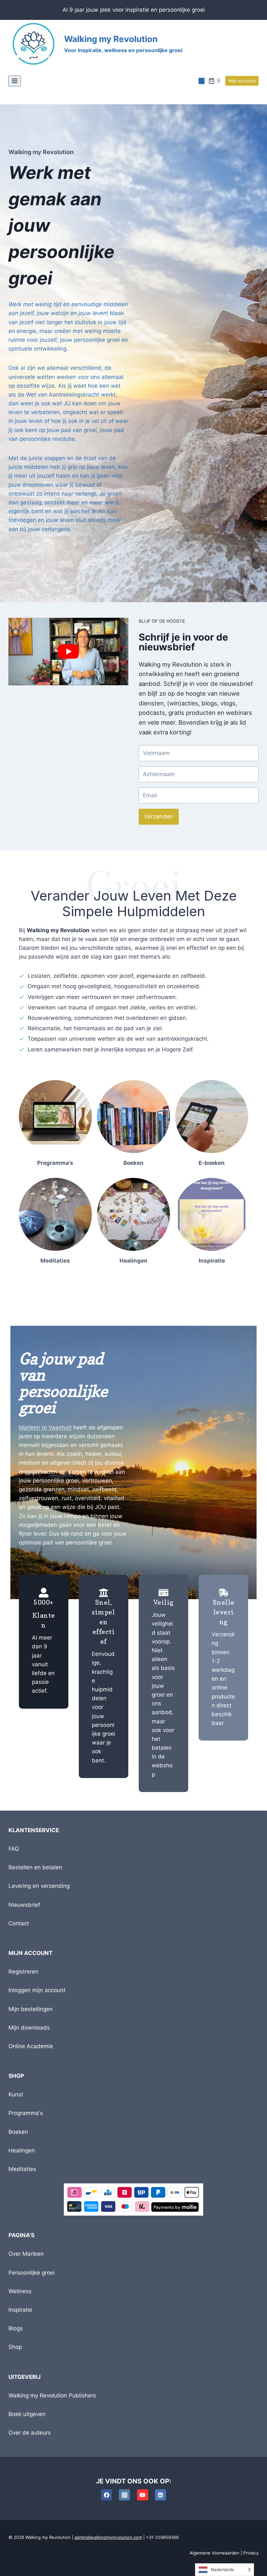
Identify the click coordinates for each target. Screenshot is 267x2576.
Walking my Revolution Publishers (52, 2395)
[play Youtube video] (68, 651)
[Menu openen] (15, 81)
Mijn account (242, 81)
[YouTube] (143, 2495)
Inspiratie (20, 2310)
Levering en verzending (39, 1886)
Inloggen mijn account (37, 1990)
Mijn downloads (29, 2028)
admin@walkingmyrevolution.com (108, 2537)
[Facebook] (106, 2495)
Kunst (16, 2094)
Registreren (23, 1972)
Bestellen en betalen (35, 1867)
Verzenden (159, 816)
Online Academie (31, 2046)
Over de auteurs (30, 2433)
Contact (19, 1923)
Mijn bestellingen (31, 2009)
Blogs (16, 2328)
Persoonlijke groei (32, 2273)
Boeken (18, 2132)
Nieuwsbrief (24, 1905)
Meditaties (22, 2169)
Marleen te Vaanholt (45, 1427)
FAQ (14, 1849)
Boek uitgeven (27, 2414)
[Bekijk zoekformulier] (202, 81)
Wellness (20, 2291)
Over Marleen (26, 2254)
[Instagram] (124, 2495)
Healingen (22, 2150)
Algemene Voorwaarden (214, 2553)
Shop (15, 2347)
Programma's (26, 2113)
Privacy (251, 2553)
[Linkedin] (161, 2495)
